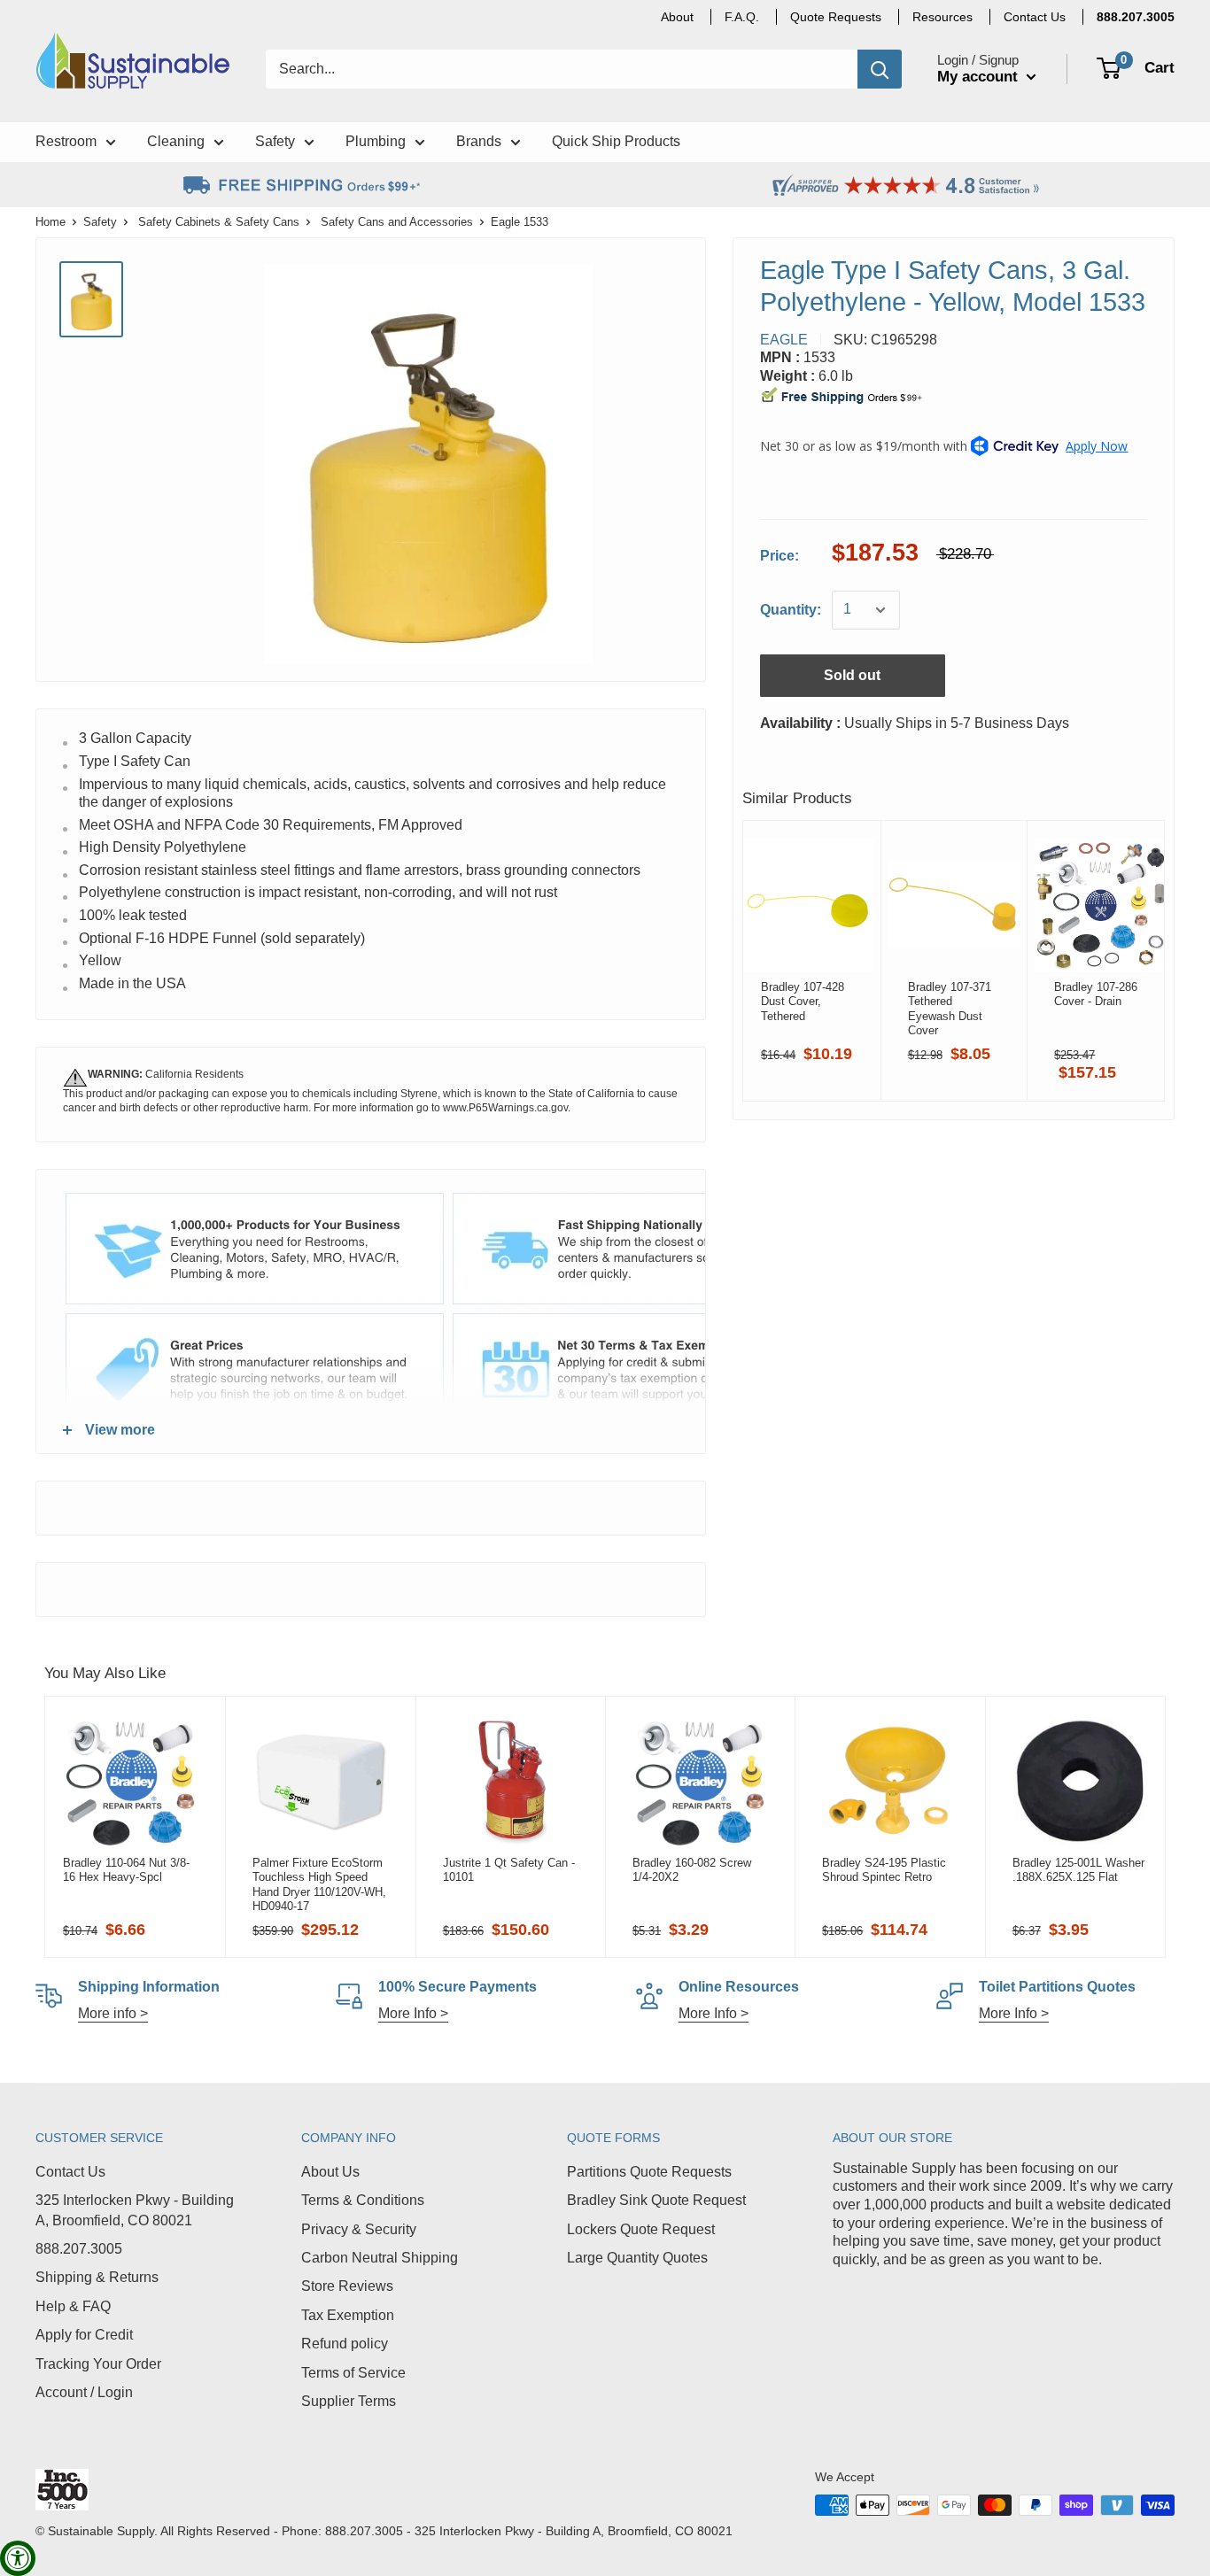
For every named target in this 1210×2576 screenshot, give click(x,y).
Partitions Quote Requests (649, 2172)
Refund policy (345, 2344)
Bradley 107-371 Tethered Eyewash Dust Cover (949, 1009)
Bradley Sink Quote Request (656, 2200)
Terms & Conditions (363, 2200)
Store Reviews (347, 2286)
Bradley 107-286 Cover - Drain (1096, 994)
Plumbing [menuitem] (376, 141)
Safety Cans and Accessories (397, 222)
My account (980, 77)
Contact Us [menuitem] (1035, 17)
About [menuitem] (677, 17)
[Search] (880, 69)
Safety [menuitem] (275, 141)
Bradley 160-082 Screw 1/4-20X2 (692, 1870)
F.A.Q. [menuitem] (742, 17)
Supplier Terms (349, 2401)
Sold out (852, 675)
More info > (113, 2013)
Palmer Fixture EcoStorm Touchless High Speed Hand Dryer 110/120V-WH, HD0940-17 (319, 1884)
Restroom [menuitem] (66, 141)
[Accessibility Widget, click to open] (18, 2558)
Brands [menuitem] (479, 141)
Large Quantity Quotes (637, 2258)
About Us (330, 2172)
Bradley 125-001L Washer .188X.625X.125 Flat (1078, 1870)
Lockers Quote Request (641, 2229)
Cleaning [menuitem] (176, 141)
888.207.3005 (79, 2249)
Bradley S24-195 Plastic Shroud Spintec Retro (884, 1870)
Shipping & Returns (97, 2277)
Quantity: (791, 610)
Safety (100, 222)
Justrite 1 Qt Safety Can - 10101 (509, 1870)
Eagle (784, 340)
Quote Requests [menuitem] (836, 17)
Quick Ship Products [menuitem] (616, 141)
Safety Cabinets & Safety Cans (219, 222)
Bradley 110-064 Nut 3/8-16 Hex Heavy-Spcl (126, 1870)
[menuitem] (1136, 17)
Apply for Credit (84, 2335)
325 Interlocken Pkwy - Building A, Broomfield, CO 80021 (135, 2210)
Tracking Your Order (98, 2364)
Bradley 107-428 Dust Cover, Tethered (803, 1002)
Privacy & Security (359, 2229)
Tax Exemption (348, 2315)
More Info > (413, 2013)
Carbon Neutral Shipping (380, 2258)
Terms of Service (353, 2373)
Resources (942, 17)
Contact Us (70, 2172)
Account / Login (84, 2392)
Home (50, 222)
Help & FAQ (73, 2306)
